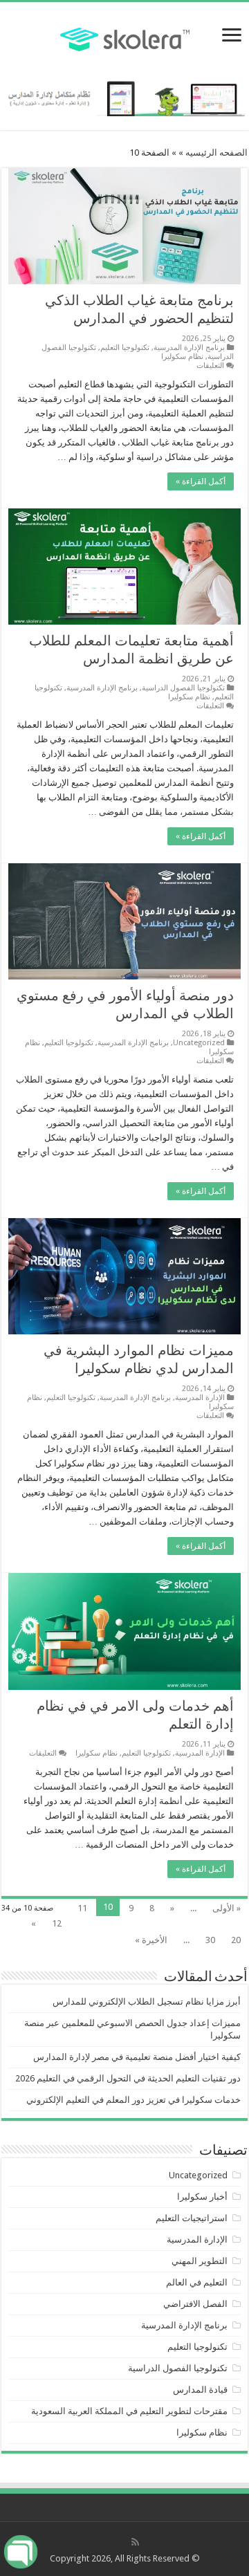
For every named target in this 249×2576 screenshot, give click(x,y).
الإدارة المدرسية (200, 1398)
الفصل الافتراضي (195, 2304)
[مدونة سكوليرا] (125, 37)
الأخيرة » (151, 1940)
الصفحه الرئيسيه (216, 153)
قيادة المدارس (200, 2390)
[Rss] (135, 2542)
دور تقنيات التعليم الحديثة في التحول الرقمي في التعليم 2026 (128, 2078)
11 (82, 1908)
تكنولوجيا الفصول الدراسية (183, 688)
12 (57, 1923)
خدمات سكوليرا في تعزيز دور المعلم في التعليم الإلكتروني (133, 2100)
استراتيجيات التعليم (192, 2218)
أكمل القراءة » (201, 481)
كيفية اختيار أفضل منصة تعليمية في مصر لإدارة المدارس (137, 2057)
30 (210, 1940)
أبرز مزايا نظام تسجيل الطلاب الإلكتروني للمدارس (147, 2002)
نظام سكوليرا (182, 357)
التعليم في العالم (197, 2282)
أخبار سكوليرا (202, 2197)
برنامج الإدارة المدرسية (189, 348)
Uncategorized (199, 1043)
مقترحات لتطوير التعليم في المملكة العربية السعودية (129, 2411)
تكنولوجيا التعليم (125, 348)
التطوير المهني (200, 2261)
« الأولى (227, 1908)
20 (236, 1940)
